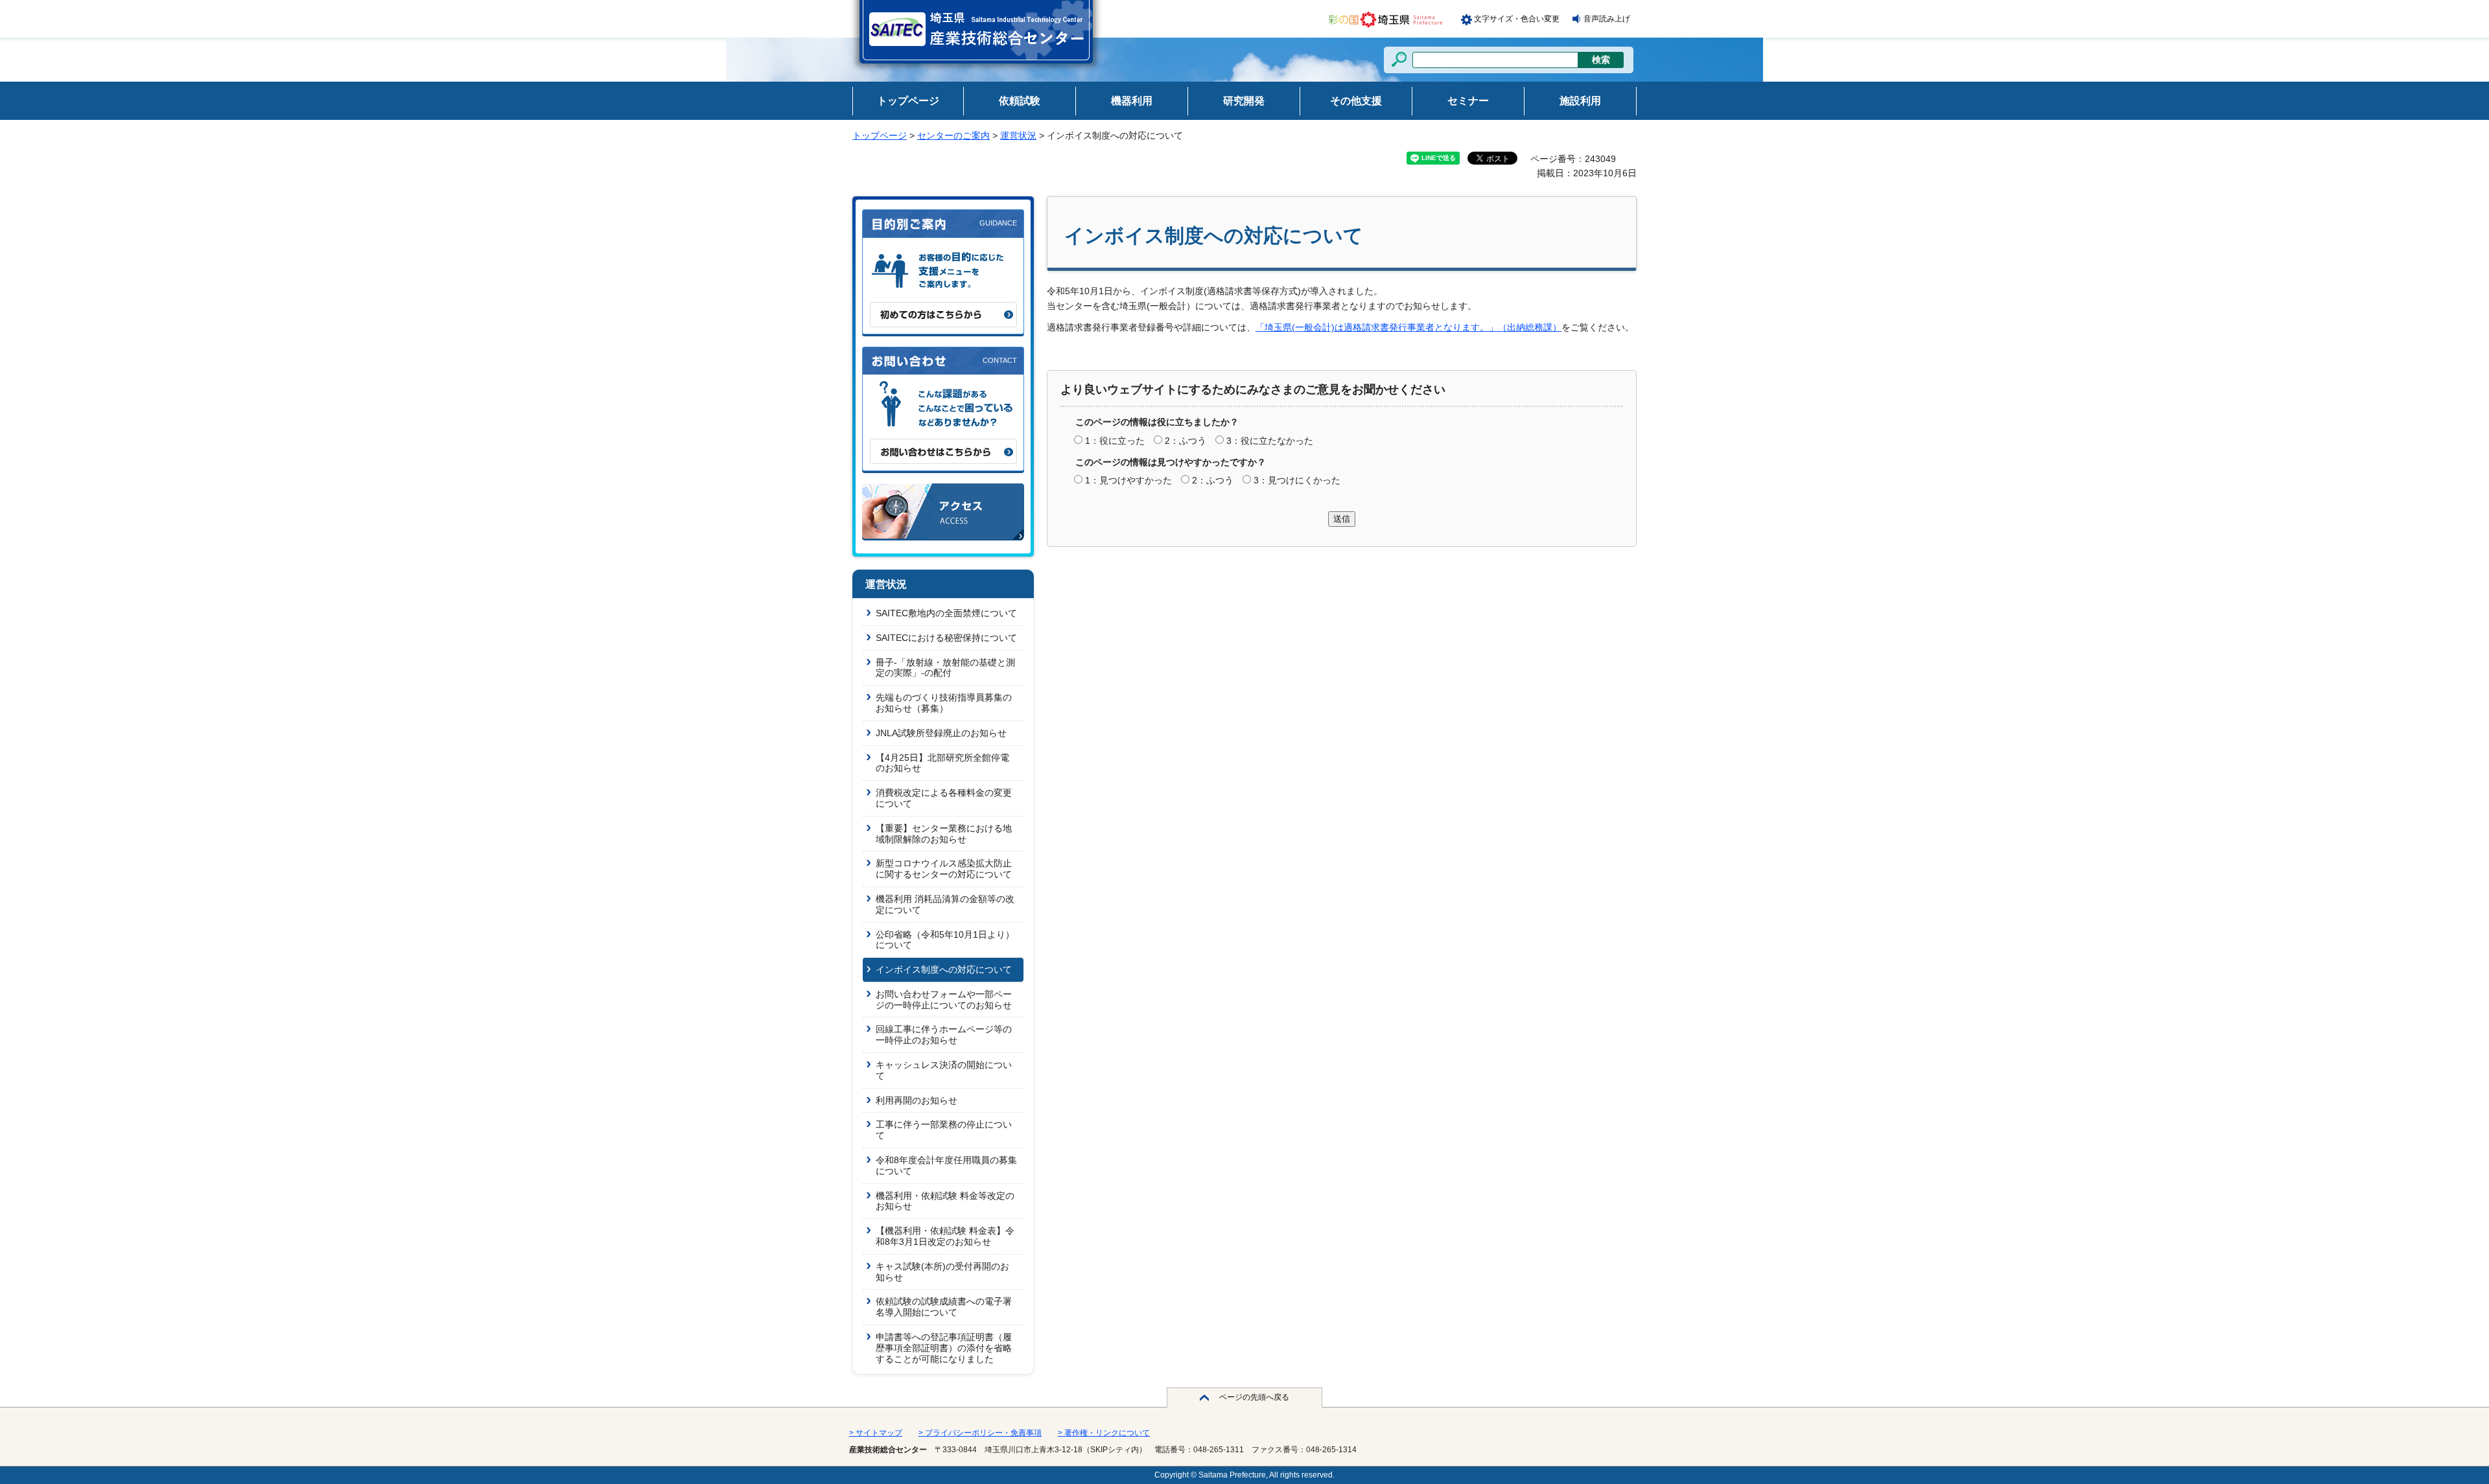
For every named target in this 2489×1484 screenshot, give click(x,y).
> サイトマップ (876, 1433)
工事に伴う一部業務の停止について (944, 1130)
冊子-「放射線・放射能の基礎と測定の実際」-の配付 (945, 668)
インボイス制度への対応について (944, 969)
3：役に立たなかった (1270, 441)
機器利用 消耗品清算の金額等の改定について (945, 904)
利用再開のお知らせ (917, 1100)
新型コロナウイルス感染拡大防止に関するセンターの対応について (944, 869)
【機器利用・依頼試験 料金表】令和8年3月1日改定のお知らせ (945, 1236)
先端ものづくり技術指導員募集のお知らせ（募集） (944, 703)
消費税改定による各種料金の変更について (944, 798)
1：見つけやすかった (1128, 480)
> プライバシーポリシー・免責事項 (980, 1433)
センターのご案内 (953, 135)
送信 (1342, 519)
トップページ (880, 135)
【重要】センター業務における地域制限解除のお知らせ (944, 834)
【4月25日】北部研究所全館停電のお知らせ (942, 763)
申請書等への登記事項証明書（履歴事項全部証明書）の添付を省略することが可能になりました (944, 1348)
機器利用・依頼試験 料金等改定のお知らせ (945, 1201)
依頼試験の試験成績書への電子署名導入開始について (944, 1307)
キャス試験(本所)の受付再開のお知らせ (942, 1272)
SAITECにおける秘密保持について (946, 638)
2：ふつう (1186, 441)
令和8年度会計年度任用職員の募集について (946, 1165)
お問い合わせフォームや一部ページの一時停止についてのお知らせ (944, 1000)
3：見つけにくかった (1297, 480)
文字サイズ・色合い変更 (1517, 19)
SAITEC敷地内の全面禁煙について (946, 613)
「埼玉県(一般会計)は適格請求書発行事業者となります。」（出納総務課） (1408, 327)
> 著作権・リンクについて (1104, 1433)
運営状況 (1018, 135)
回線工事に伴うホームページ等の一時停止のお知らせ (944, 1035)
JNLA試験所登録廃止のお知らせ (941, 733)
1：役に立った (1115, 441)
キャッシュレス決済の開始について (944, 1070)
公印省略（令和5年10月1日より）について (945, 940)
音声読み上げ (1607, 19)
